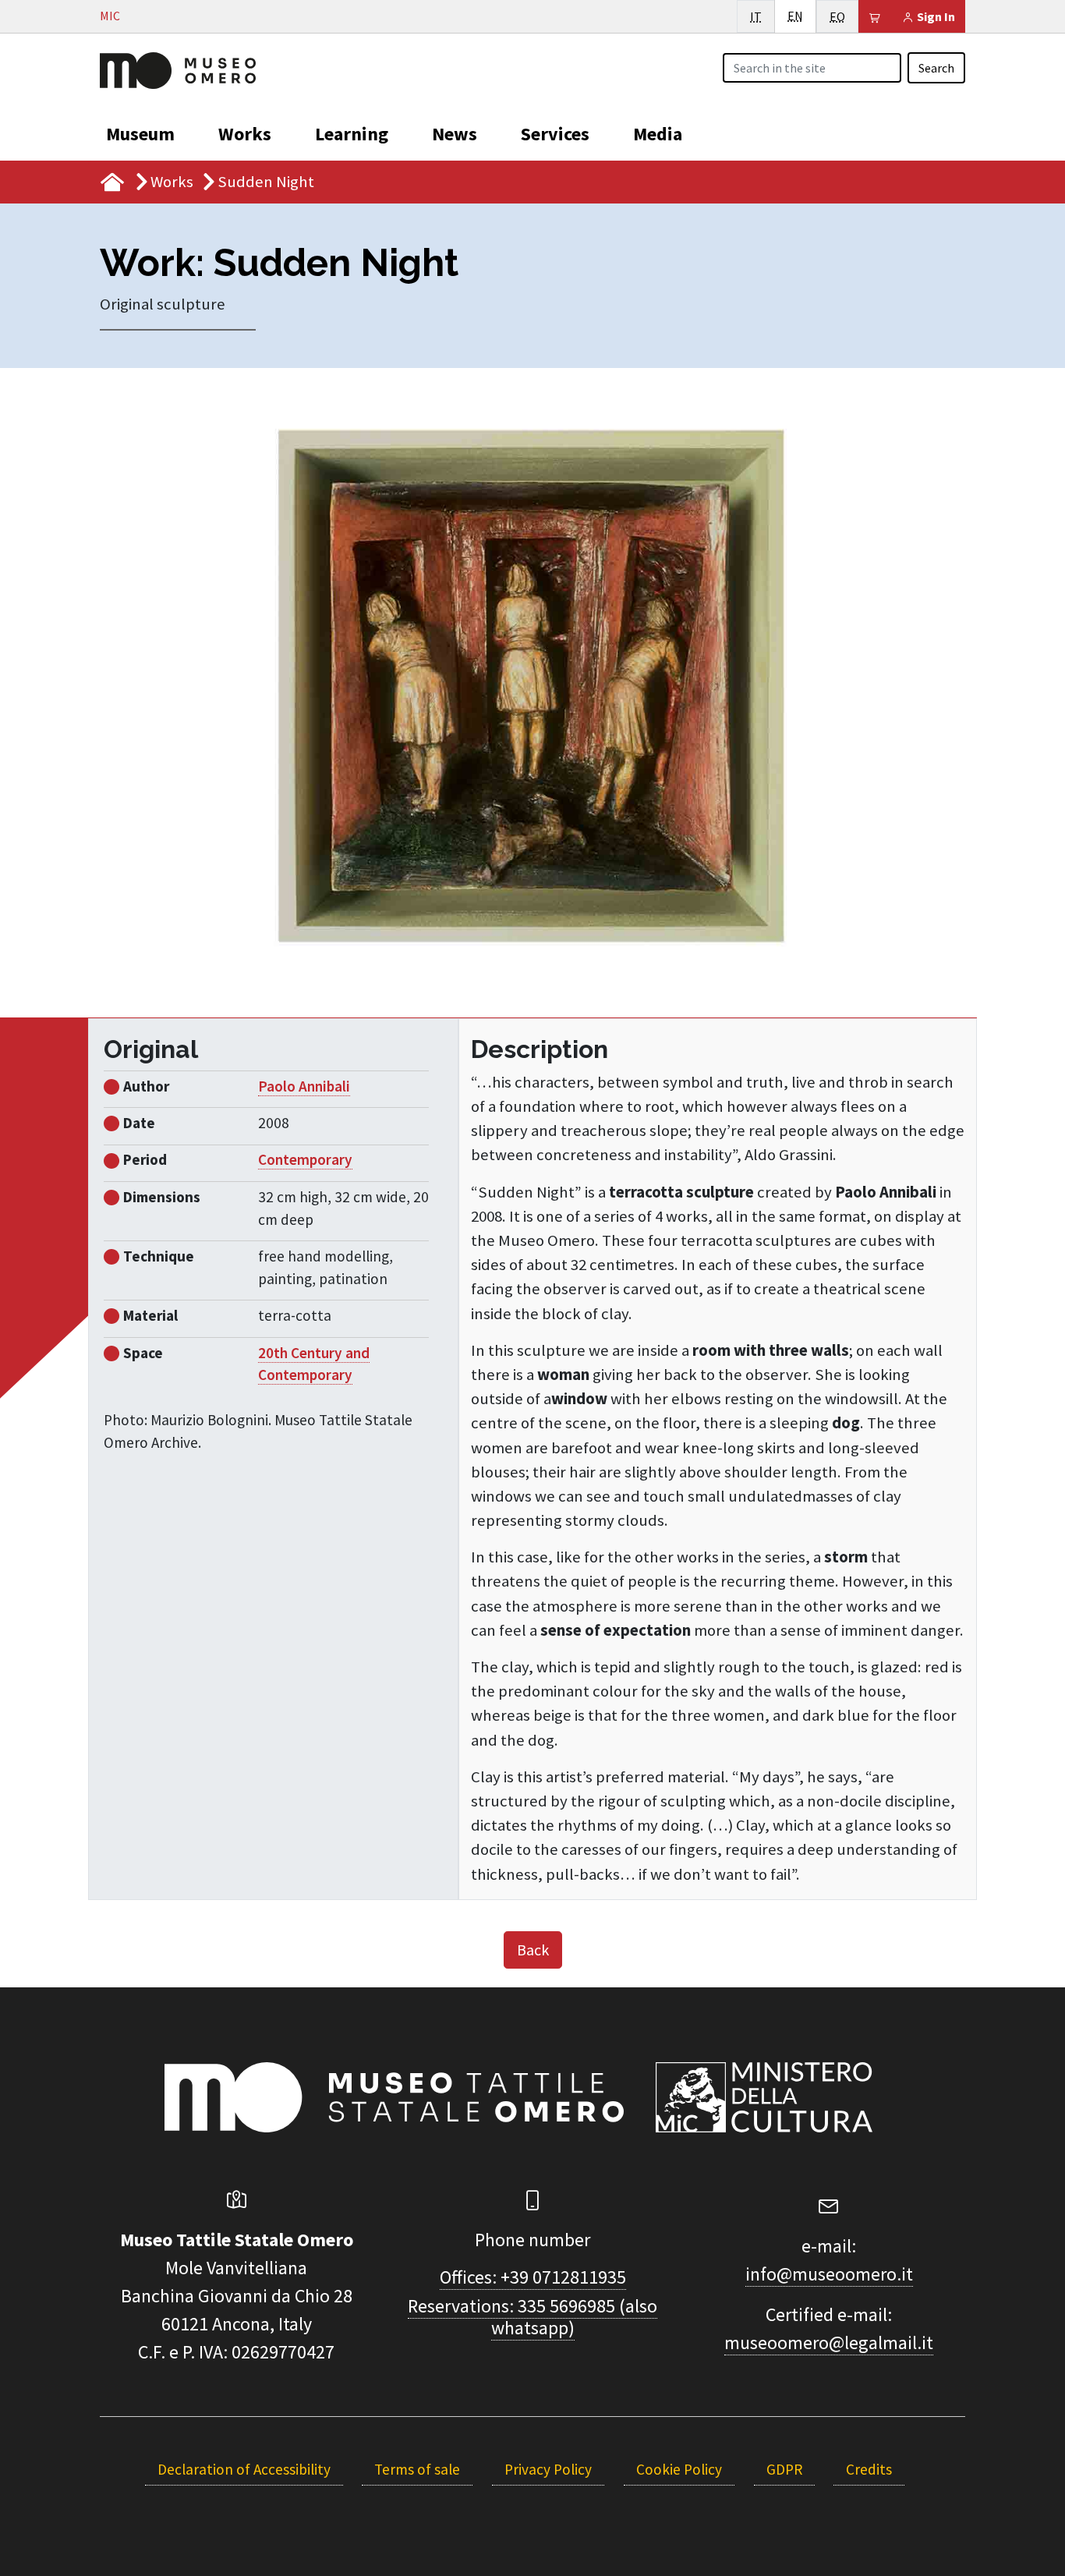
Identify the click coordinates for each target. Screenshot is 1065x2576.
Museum (140, 134)
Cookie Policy (679, 2469)
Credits (869, 2469)
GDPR (784, 2469)
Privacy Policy (548, 2469)
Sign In (935, 16)
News (455, 134)
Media (658, 134)
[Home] (178, 69)
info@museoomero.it (829, 2274)
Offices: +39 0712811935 (533, 2277)
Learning (352, 134)
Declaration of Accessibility (244, 2469)
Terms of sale (417, 2469)
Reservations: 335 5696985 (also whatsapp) (532, 2317)
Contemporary (305, 1159)
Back (533, 1950)
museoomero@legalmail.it (829, 2342)
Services (555, 134)
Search (936, 68)
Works (245, 134)
